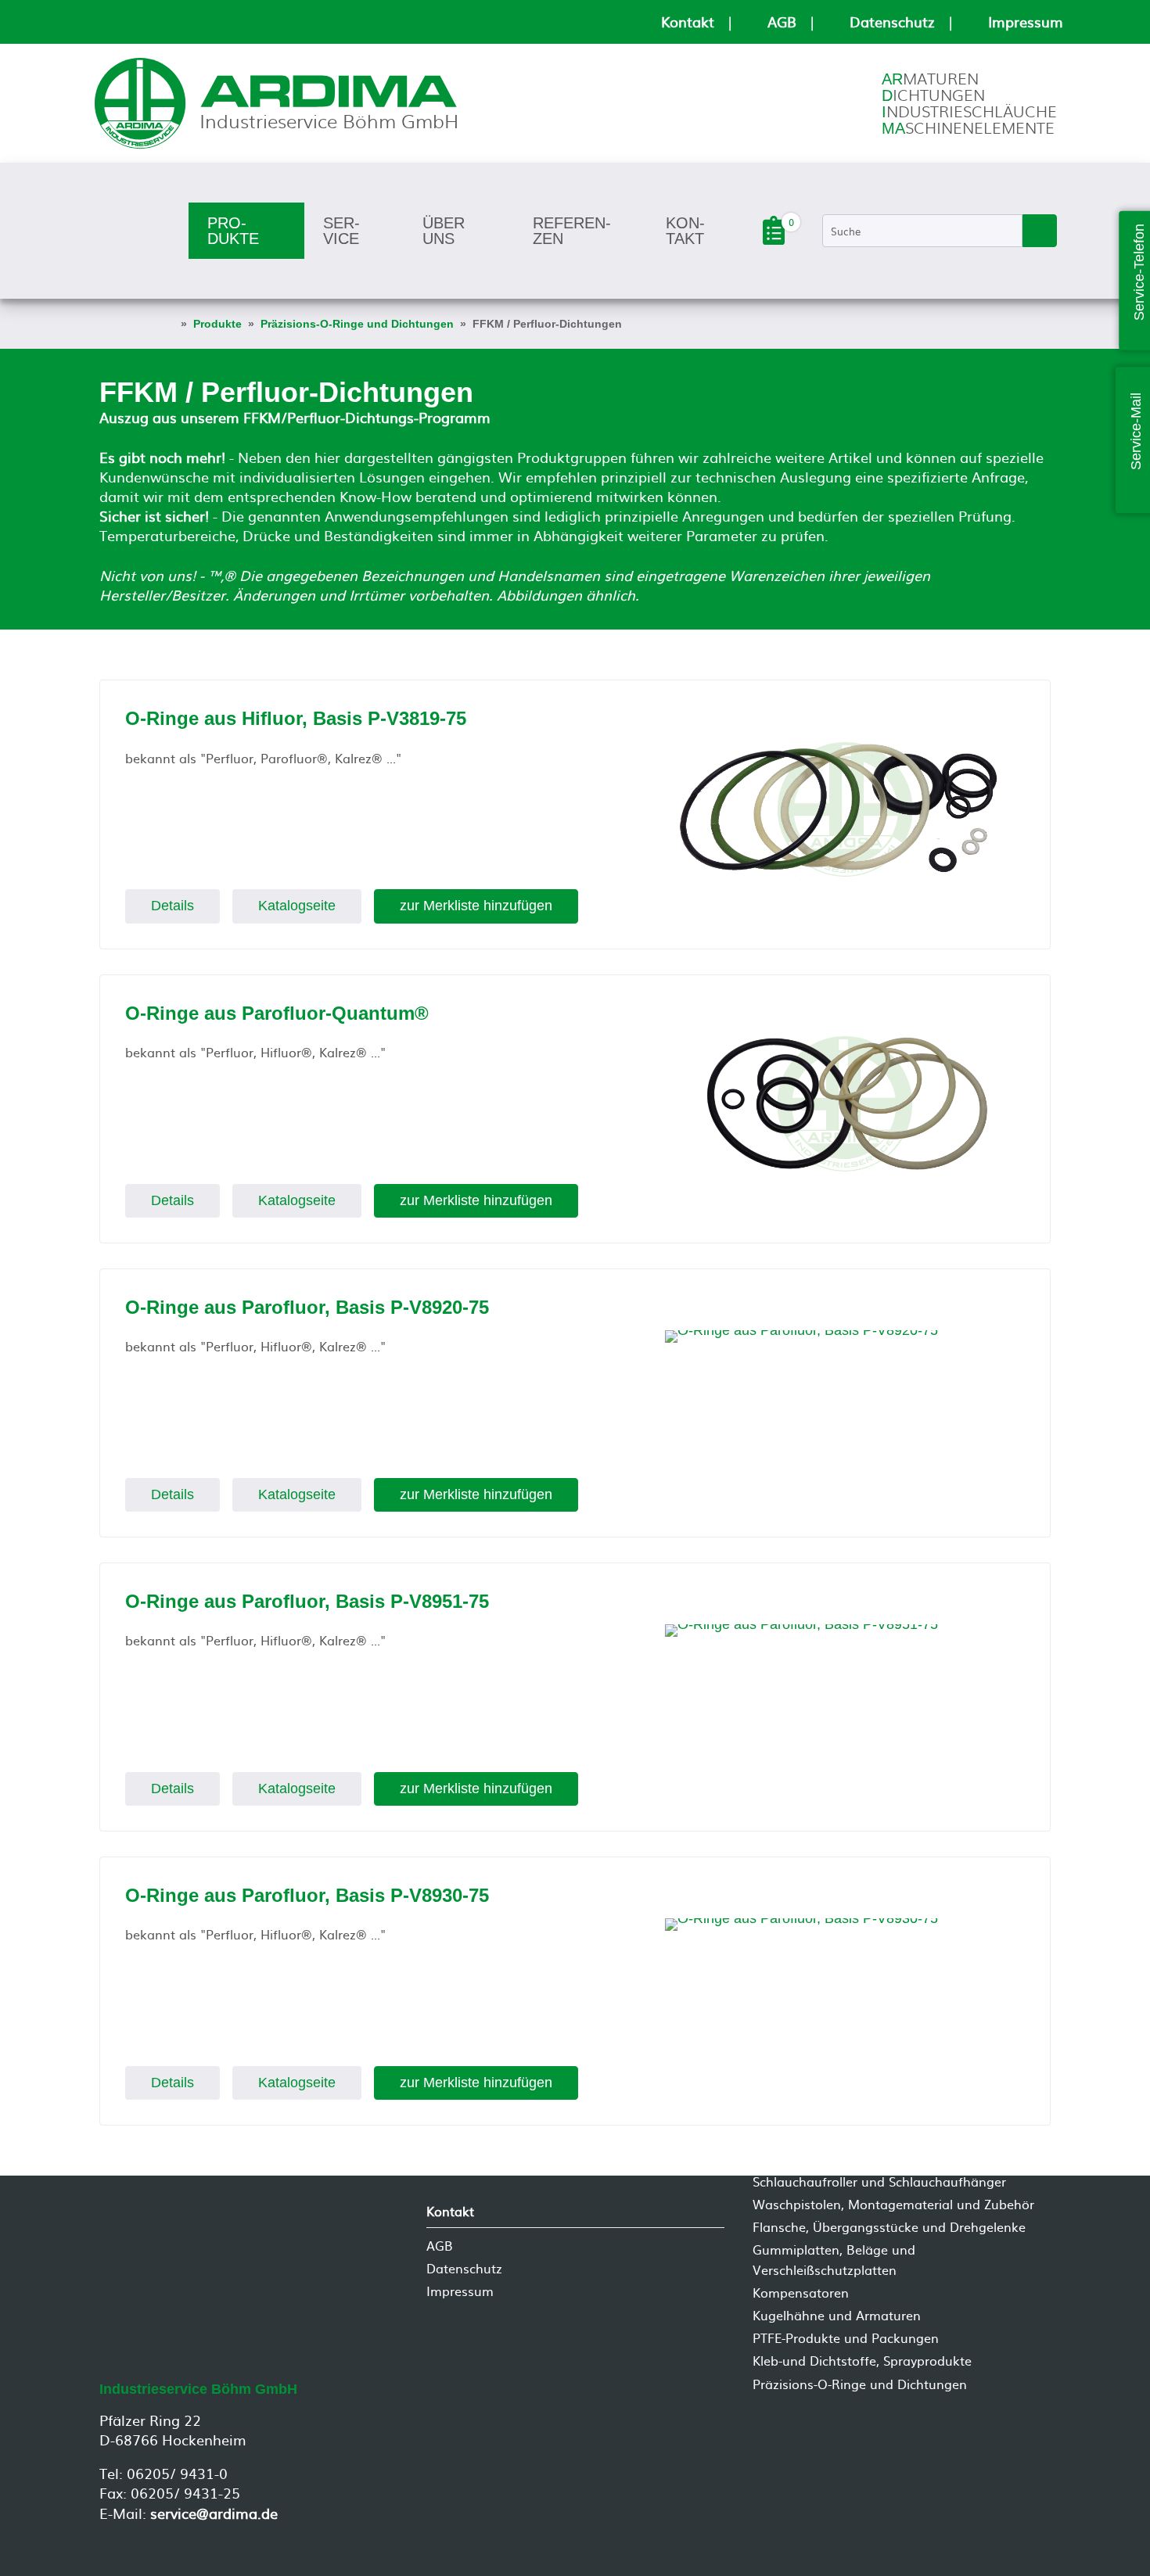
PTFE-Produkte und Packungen (846, 2338)
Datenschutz (892, 22)
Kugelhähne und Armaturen (837, 2315)
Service (341, 231)
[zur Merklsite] (774, 239)
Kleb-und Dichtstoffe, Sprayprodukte (862, 2361)
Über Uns (444, 231)
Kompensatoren (801, 2292)
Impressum (1026, 22)
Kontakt (688, 22)
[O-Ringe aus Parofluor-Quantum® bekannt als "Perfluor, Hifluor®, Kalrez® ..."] (845, 1104)
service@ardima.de (214, 2513)
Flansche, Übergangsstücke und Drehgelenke (889, 2227)
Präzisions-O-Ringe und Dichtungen (860, 2384)
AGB (782, 22)
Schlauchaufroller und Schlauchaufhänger (879, 2181)
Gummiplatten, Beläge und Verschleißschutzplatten (834, 2260)
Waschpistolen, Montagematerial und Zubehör (893, 2204)
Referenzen (572, 231)
